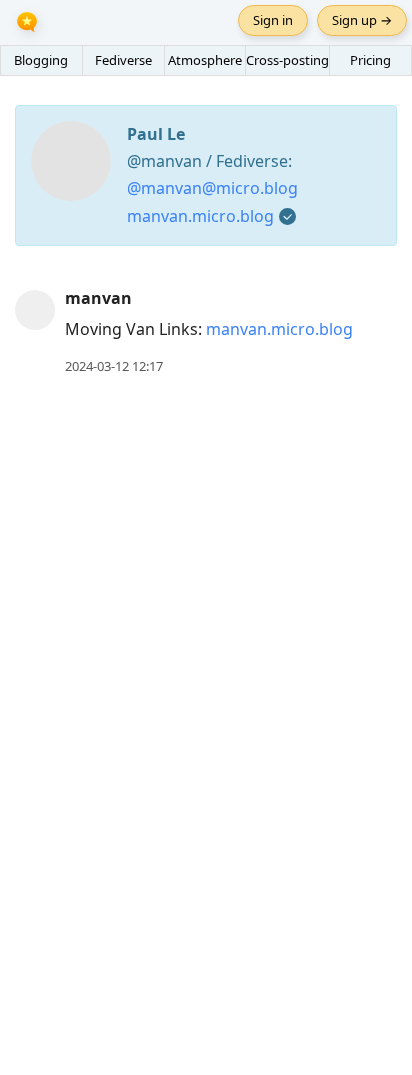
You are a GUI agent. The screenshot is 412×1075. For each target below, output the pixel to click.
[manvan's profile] (35, 309)
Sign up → (362, 20)
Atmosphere (205, 60)
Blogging (41, 60)
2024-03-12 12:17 (114, 366)
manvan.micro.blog (200, 216)
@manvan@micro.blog (212, 188)
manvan (98, 298)
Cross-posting (287, 60)
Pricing (370, 60)
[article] (206, 332)
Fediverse (123, 60)
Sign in (273, 20)
